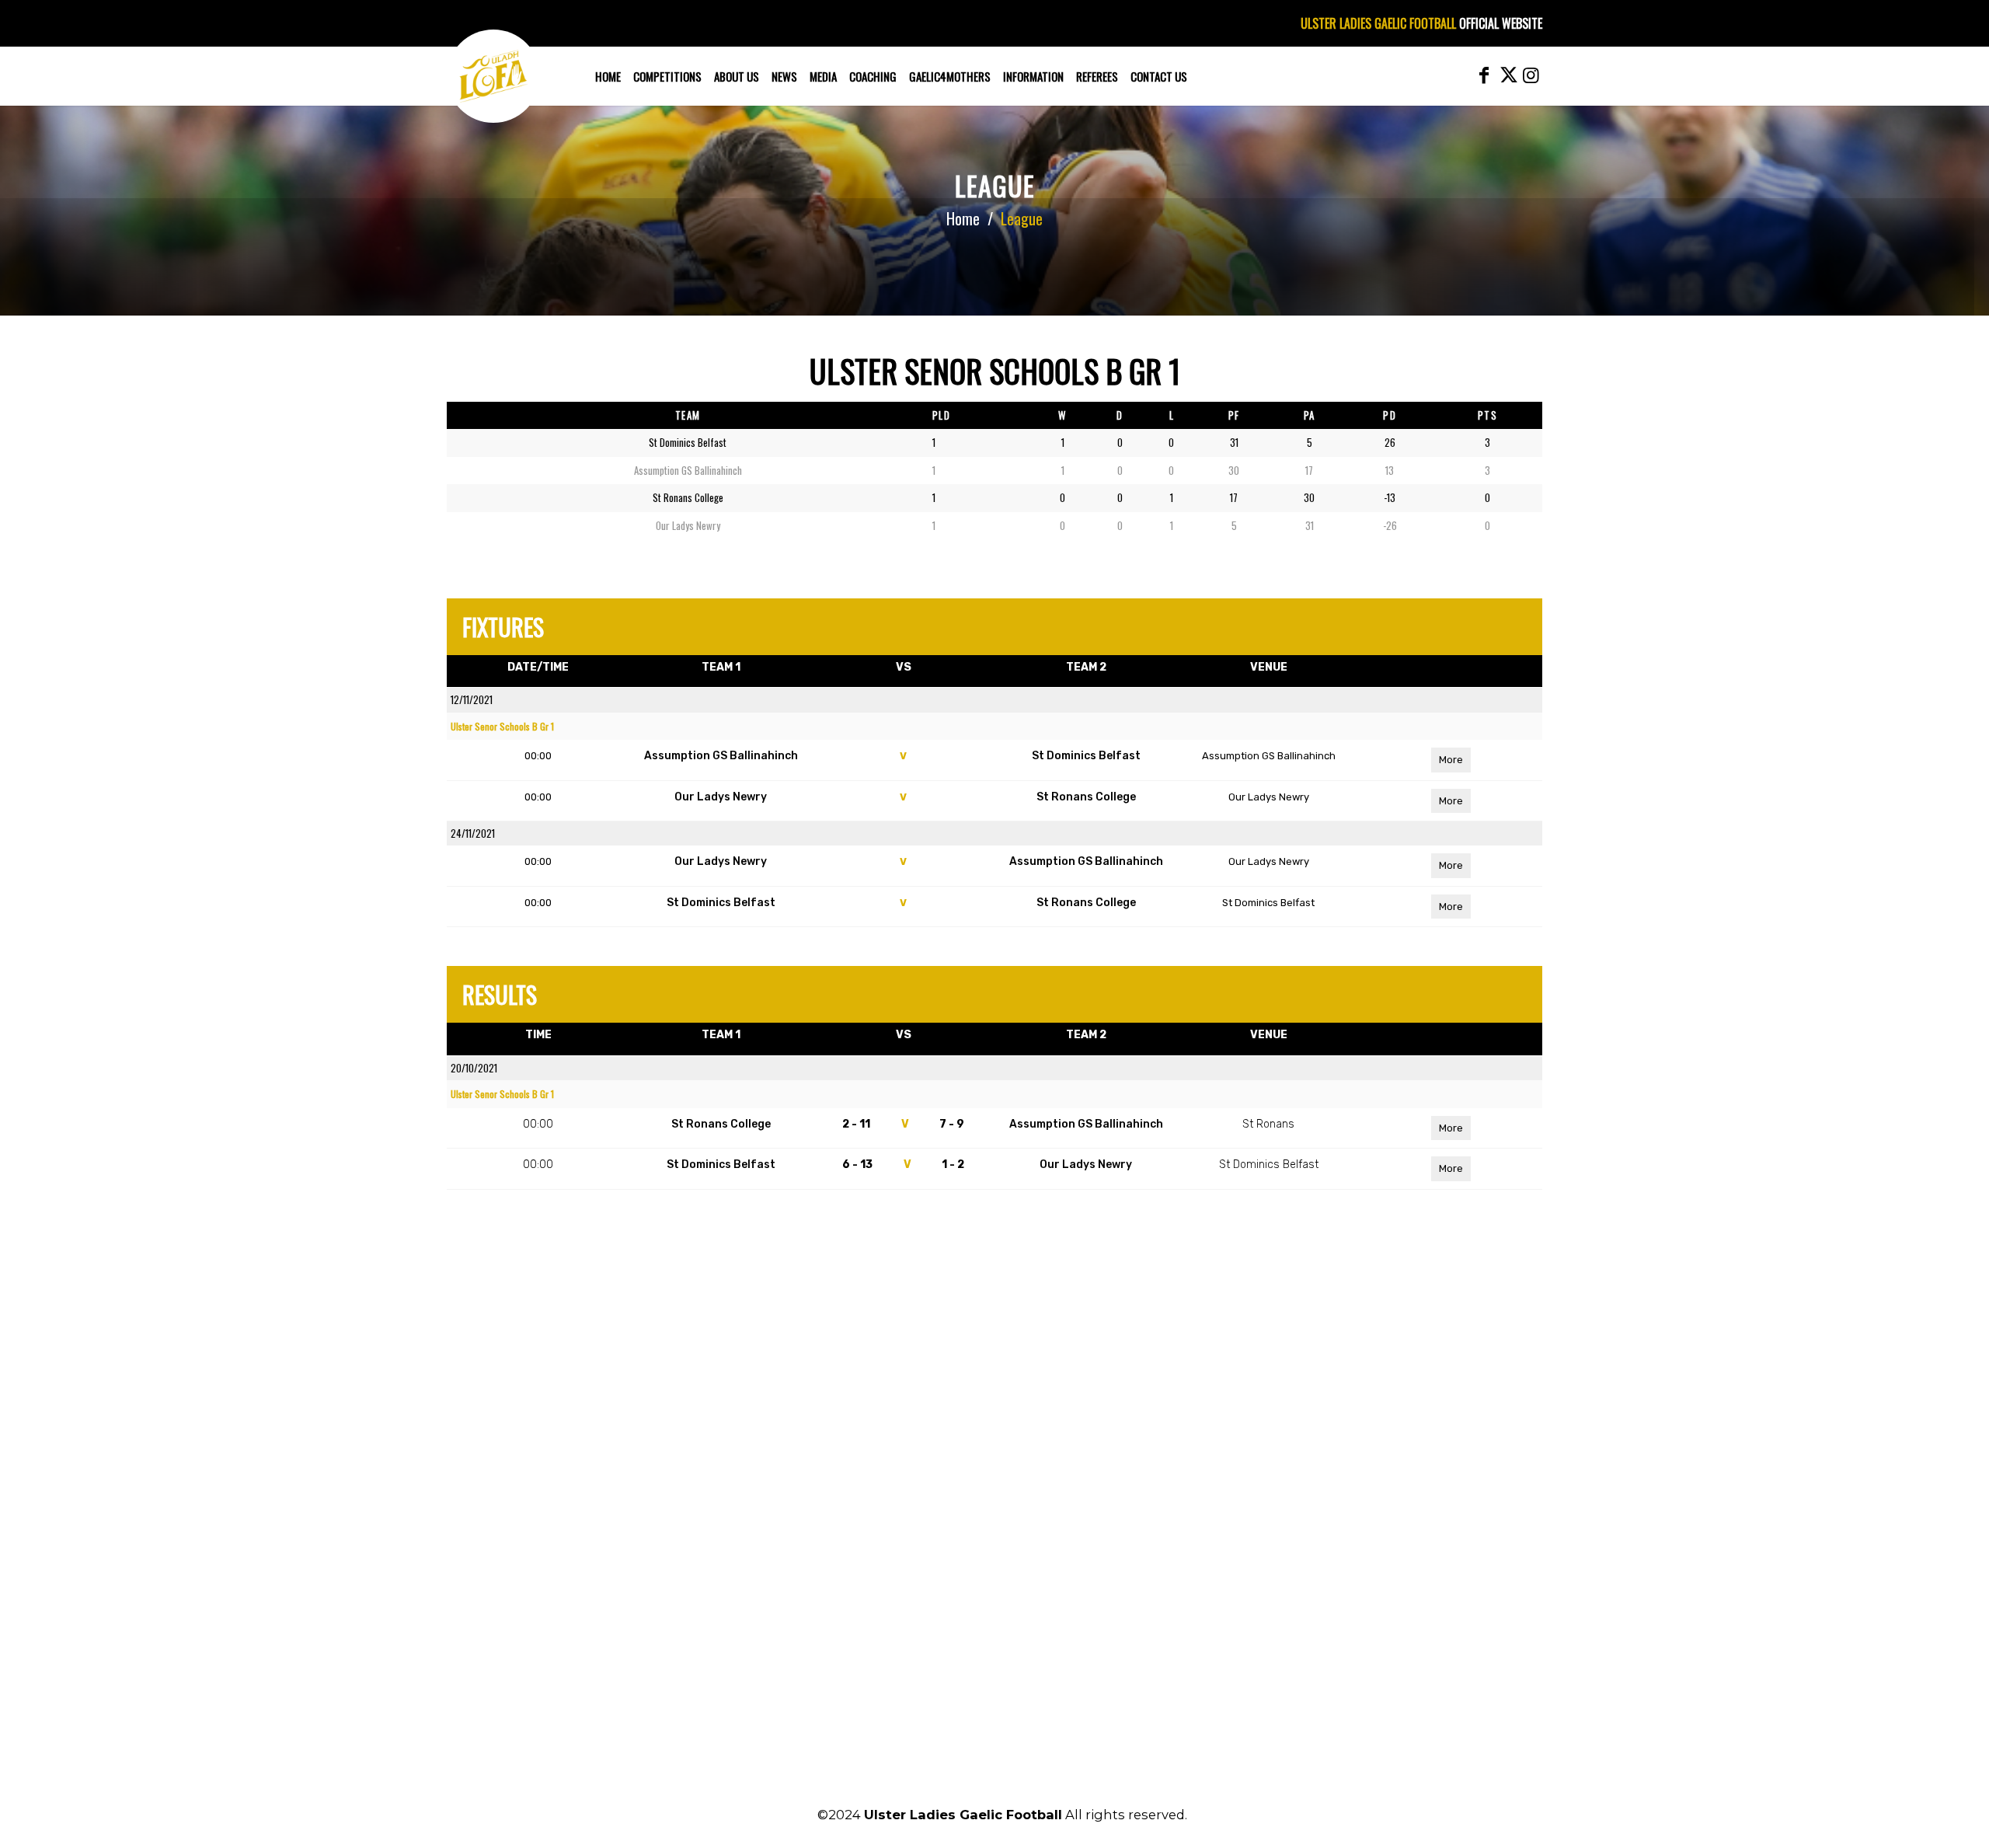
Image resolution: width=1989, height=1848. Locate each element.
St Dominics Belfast (1086, 756)
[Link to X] (1507, 75)
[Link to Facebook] (1484, 75)
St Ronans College (1086, 797)
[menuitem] (608, 76)
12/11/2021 (472, 699)
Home (963, 218)
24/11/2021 (473, 833)
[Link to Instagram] (1531, 75)
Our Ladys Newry (721, 797)
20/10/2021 (474, 1068)
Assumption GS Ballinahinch (721, 756)
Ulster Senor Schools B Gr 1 (502, 726)
